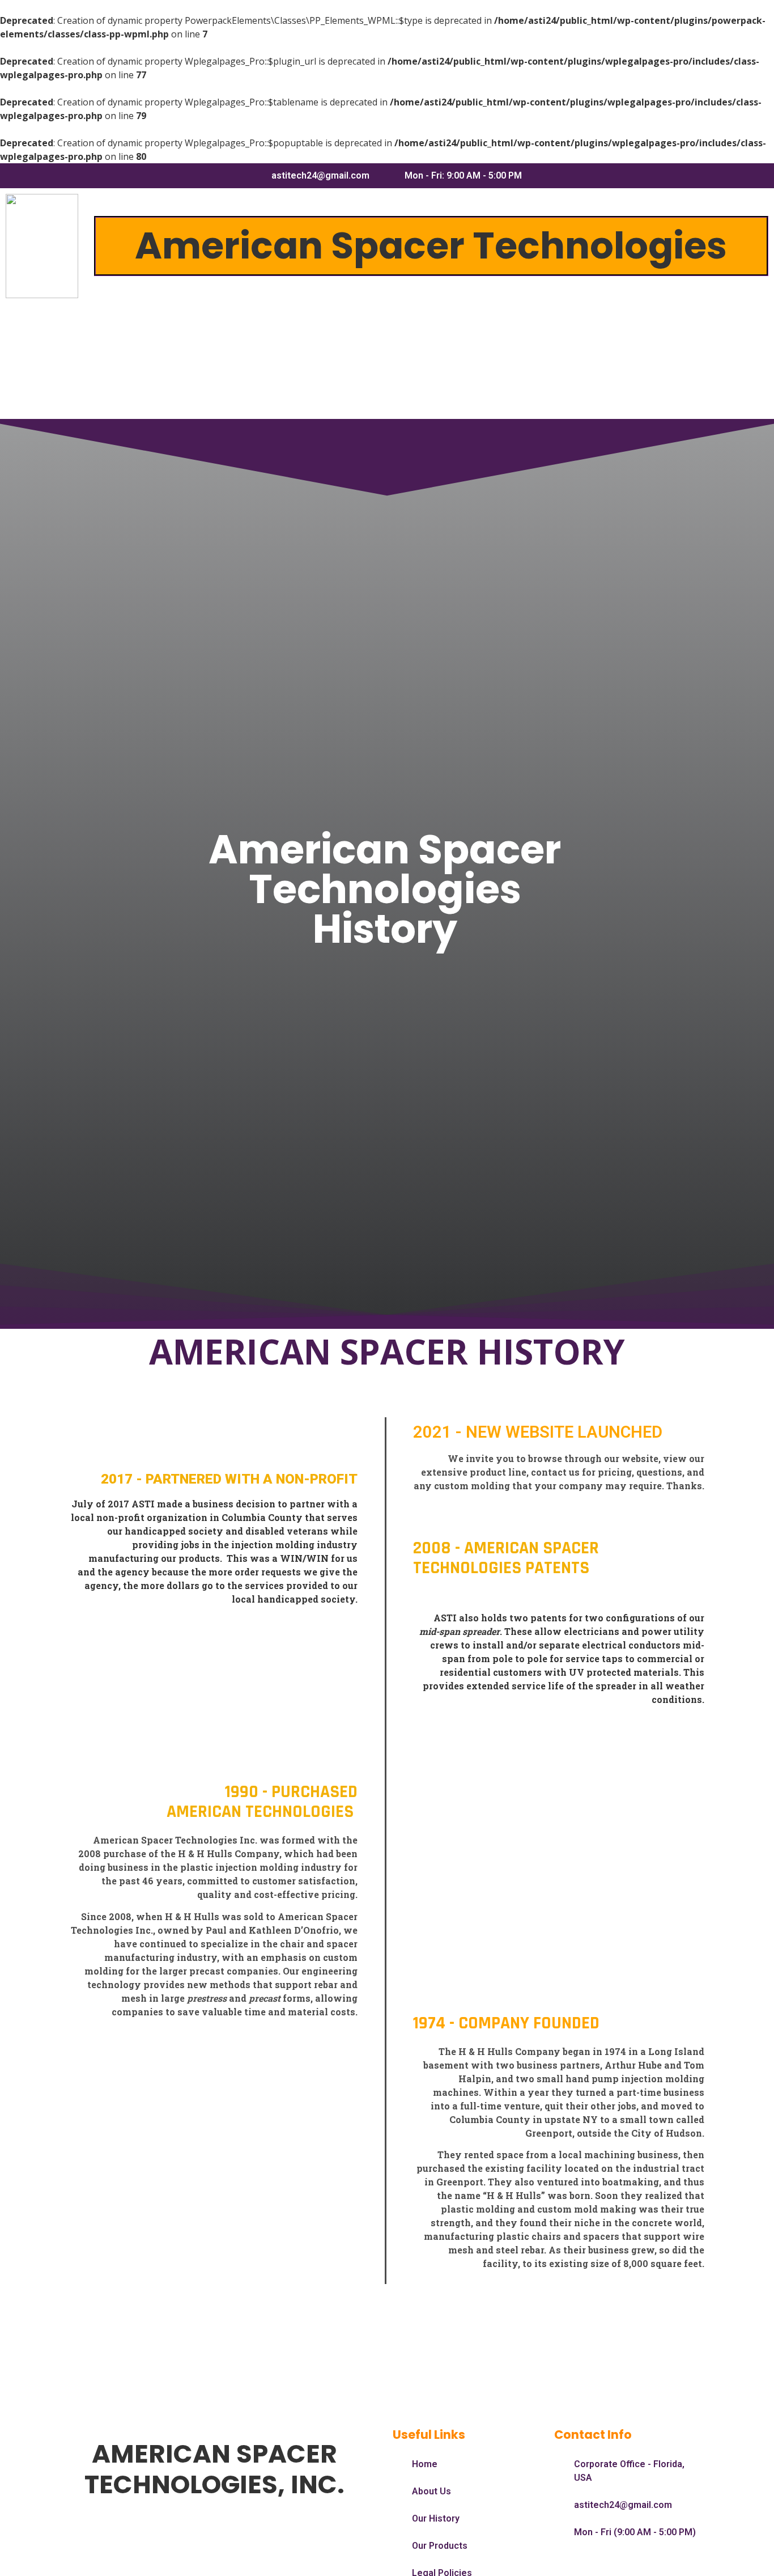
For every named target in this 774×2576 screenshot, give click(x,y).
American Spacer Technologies (431, 246)
